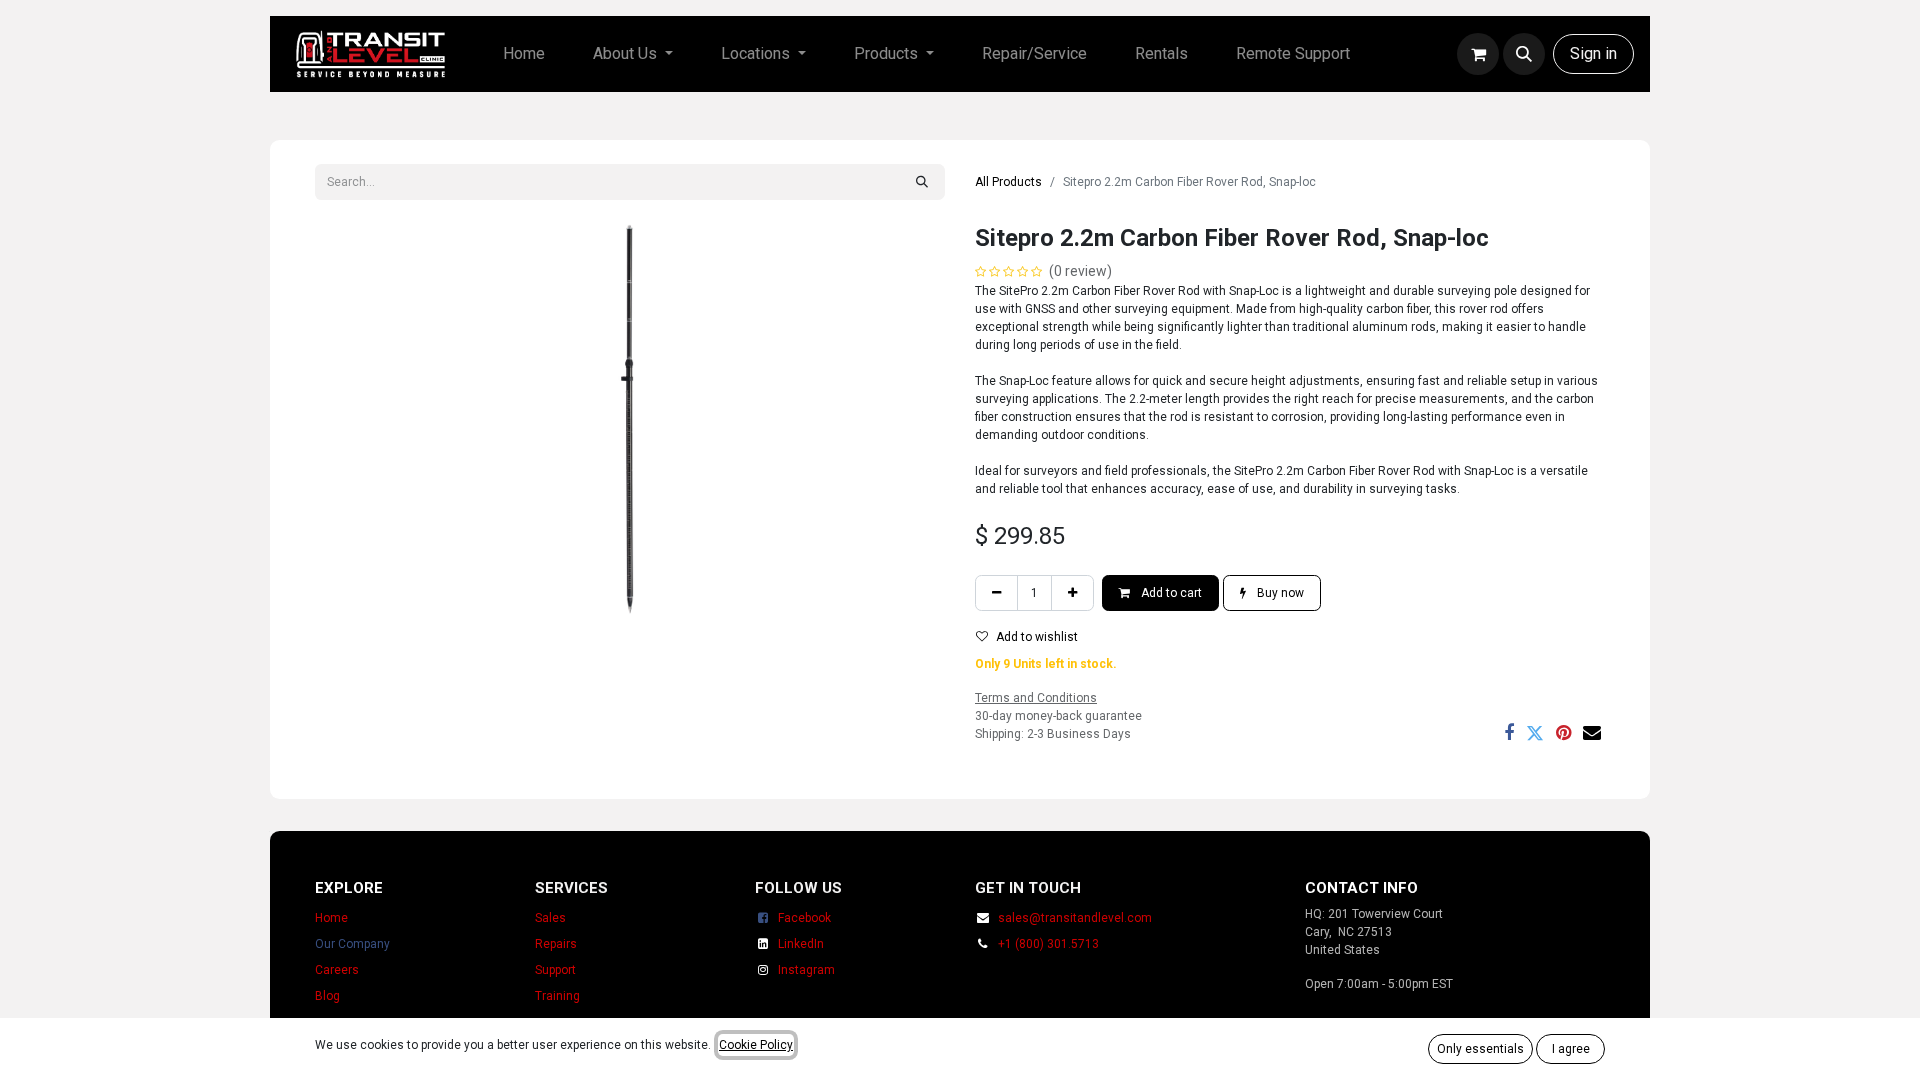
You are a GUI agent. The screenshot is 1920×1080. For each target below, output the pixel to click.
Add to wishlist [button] (1037, 637)
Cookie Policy (756, 1045)
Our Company (352, 944)
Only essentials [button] (1480, 1049)
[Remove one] (996, 593)
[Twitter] (1535, 733)
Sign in (1593, 53)
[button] (1524, 54)
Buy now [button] (1279, 593)
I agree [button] (1571, 1049)
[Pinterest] (1563, 733)
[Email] (1592, 733)
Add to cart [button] (1170, 593)
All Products (1008, 182)
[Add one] (1072, 593)
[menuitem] (524, 54)
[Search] (922, 182)
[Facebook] (1509, 733)
